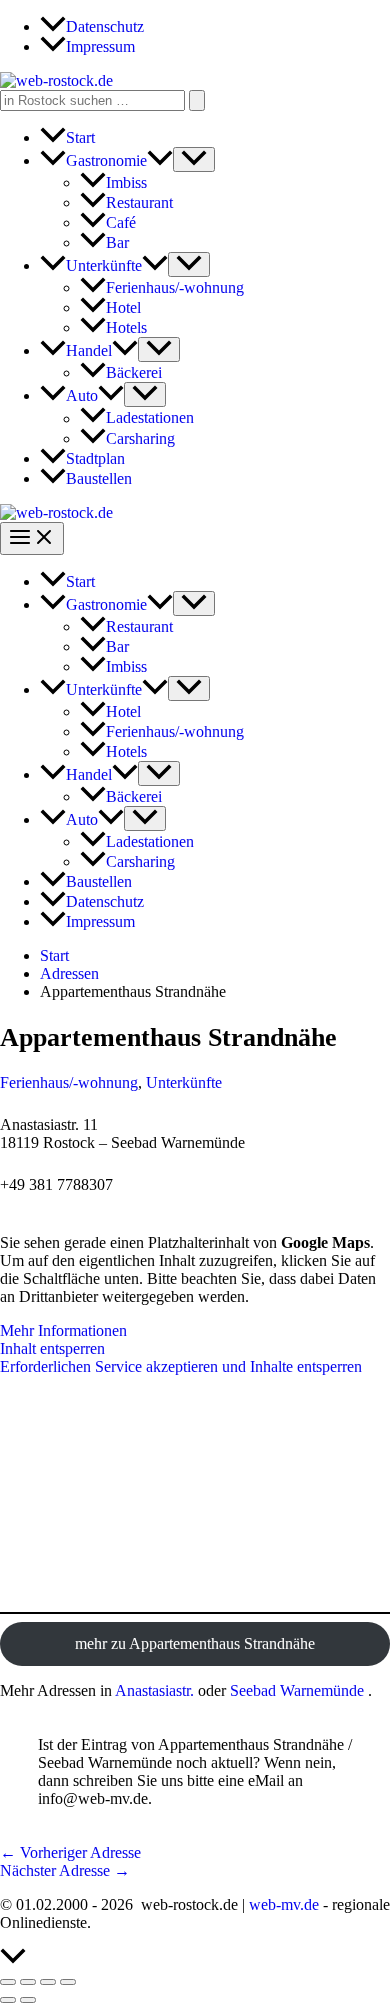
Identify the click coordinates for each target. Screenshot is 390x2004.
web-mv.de (284, 1904)
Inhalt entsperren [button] (52, 1348)
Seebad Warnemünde (297, 1690)
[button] (160, 160)
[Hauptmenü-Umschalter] (32, 538)
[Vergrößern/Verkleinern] (8, 1982)
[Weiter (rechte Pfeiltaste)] (28, 2000)
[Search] (197, 100)
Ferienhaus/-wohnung (69, 1082)
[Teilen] (48, 1982)
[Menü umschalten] (194, 159)
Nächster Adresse (65, 1870)
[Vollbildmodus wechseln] (28, 1982)
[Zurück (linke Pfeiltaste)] (8, 2000)
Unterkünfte (184, 1082)
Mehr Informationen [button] (63, 1330)
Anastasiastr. (154, 1690)
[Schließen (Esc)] (68, 1982)
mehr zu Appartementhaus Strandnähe (195, 1643)
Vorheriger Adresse (70, 1852)
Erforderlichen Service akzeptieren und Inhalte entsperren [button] (181, 1366)
